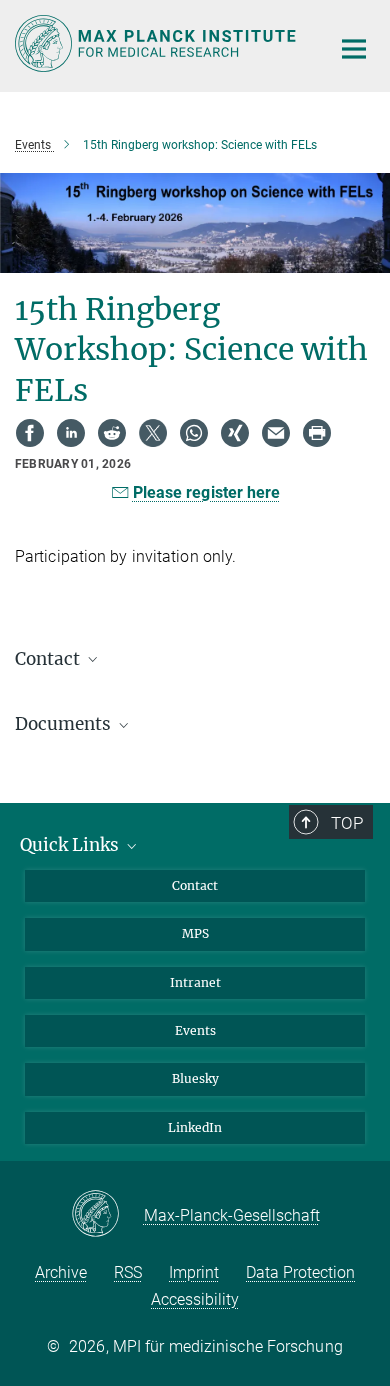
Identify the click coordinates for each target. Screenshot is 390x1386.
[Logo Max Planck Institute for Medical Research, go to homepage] (157, 43)
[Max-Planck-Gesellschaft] (107, 1215)
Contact (195, 885)
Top (347, 823)
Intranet (195, 982)
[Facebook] (30, 433)
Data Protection (300, 1272)
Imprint (194, 1272)
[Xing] (235, 433)
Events (195, 1030)
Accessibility (195, 1299)
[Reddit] (112, 433)
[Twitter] (153, 433)
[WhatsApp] (194, 433)
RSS (128, 1272)
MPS (195, 933)
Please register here (206, 492)
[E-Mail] (276, 433)
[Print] (317, 433)
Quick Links (71, 845)
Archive (61, 1272)
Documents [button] (65, 724)
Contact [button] (49, 659)
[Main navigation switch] (354, 49)
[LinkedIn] (71, 433)
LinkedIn (195, 1127)
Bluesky (195, 1078)
